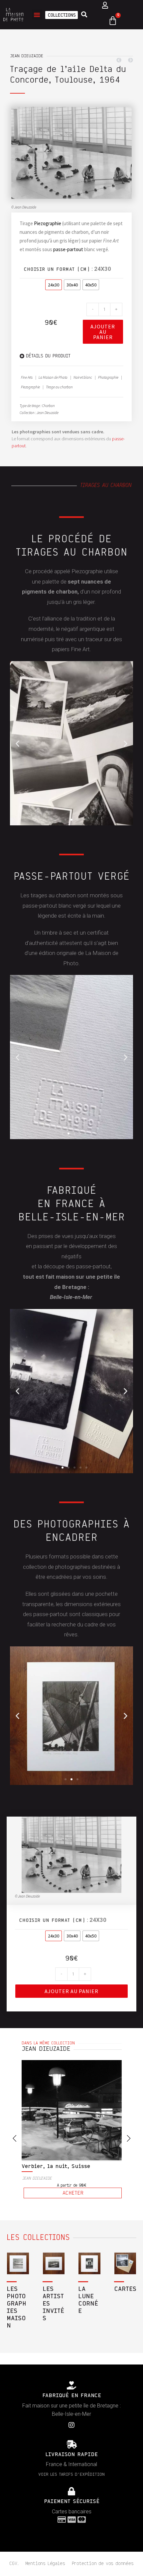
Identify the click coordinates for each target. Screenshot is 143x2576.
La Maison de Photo (53, 377)
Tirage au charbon (59, 387)
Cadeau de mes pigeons (54, 2199)
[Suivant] (129, 60)
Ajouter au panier (103, 332)
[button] (37, 15)
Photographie (108, 377)
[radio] (54, 285)
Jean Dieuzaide (27, 56)
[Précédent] (121, 60)
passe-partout (68, 249)
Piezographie (48, 223)
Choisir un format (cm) (57, 269)
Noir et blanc (83, 377)
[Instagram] (71, 2457)
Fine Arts (27, 377)
